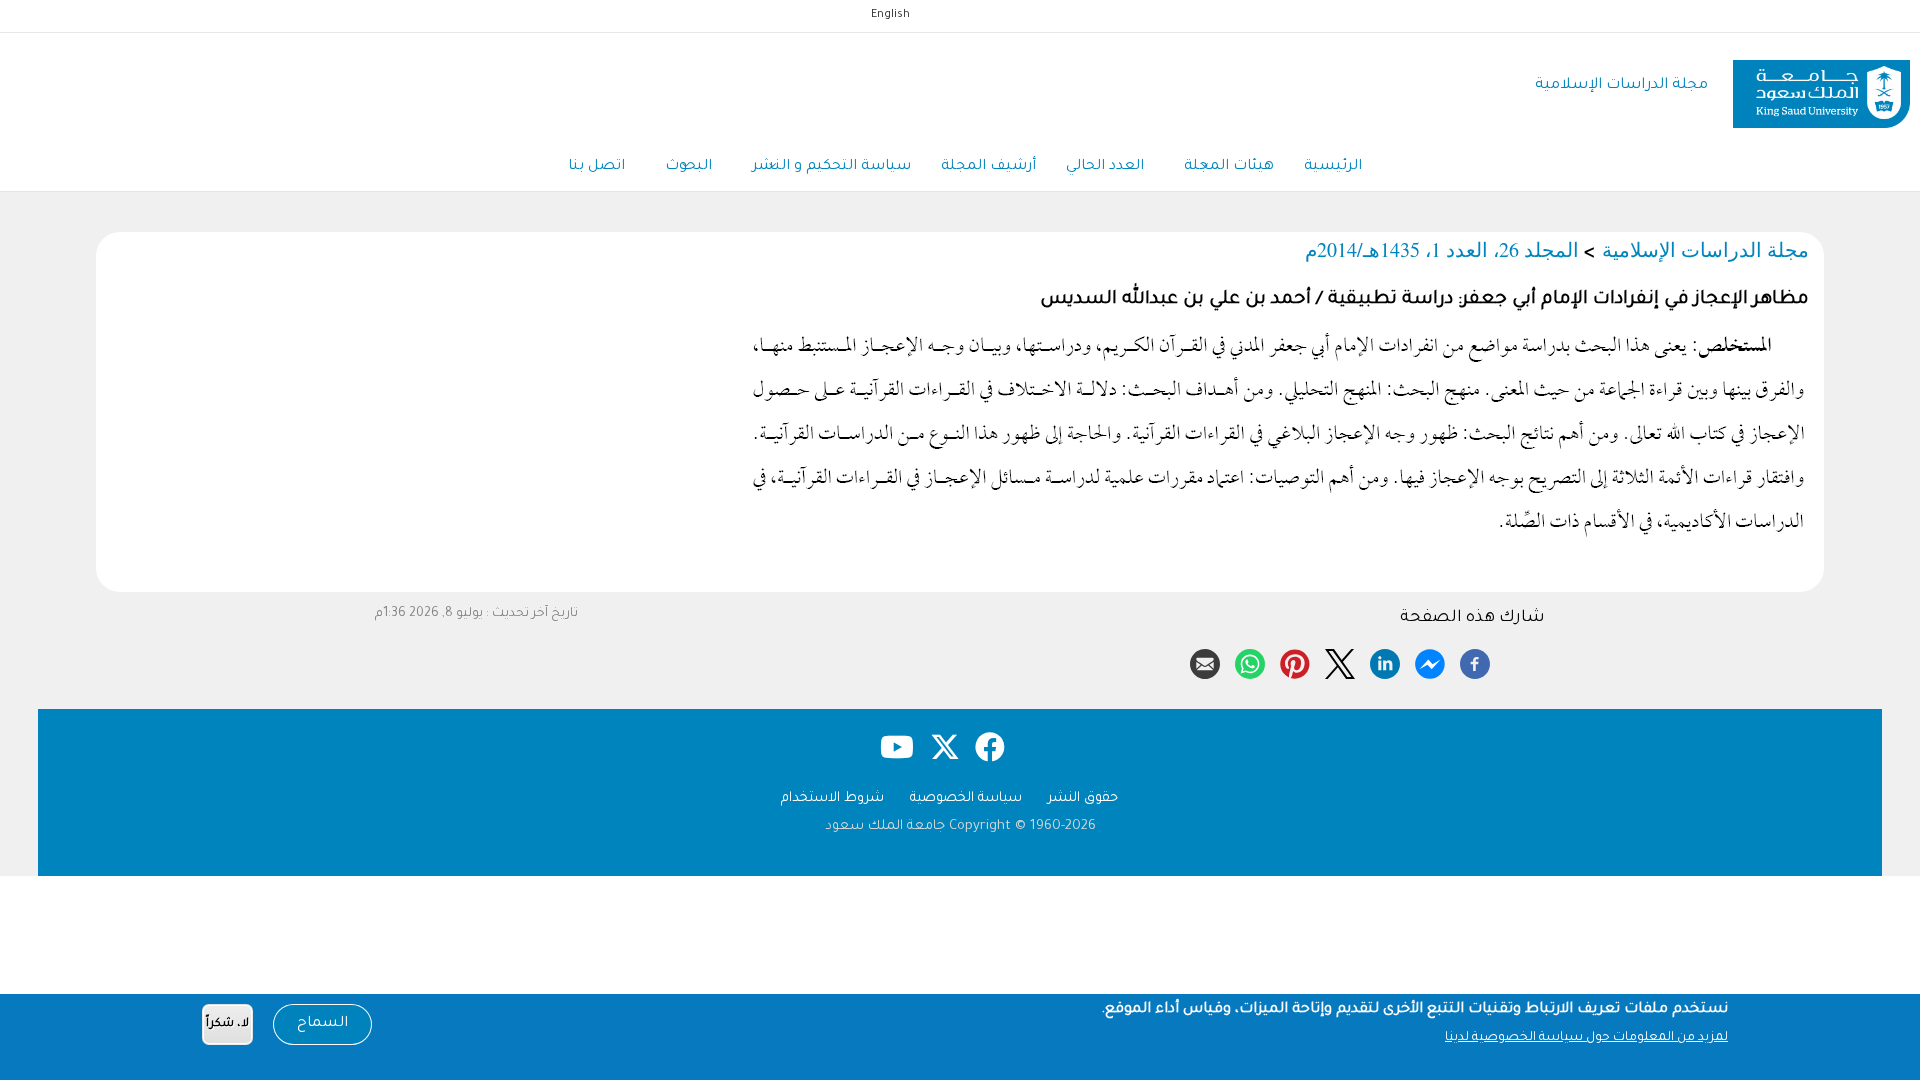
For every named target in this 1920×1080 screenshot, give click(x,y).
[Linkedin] (1385, 661)
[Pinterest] (1295, 661)
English (890, 15)
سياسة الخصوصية (966, 798)
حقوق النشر (1083, 798)
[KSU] (1821, 86)
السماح (322, 1024)
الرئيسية (1333, 167)
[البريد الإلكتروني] (1205, 661)
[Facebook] (1475, 661)
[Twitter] (1340, 661)
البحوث (688, 167)
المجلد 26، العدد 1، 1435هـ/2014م (1442, 249)
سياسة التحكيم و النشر (831, 167)
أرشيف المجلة (988, 167)
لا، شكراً (227, 1024)
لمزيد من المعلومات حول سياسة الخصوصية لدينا (1586, 1038)
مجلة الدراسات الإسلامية (1621, 85)
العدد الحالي (1105, 167)
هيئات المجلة (1229, 167)
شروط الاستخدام (832, 798)
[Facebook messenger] (1430, 661)
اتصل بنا (596, 167)
